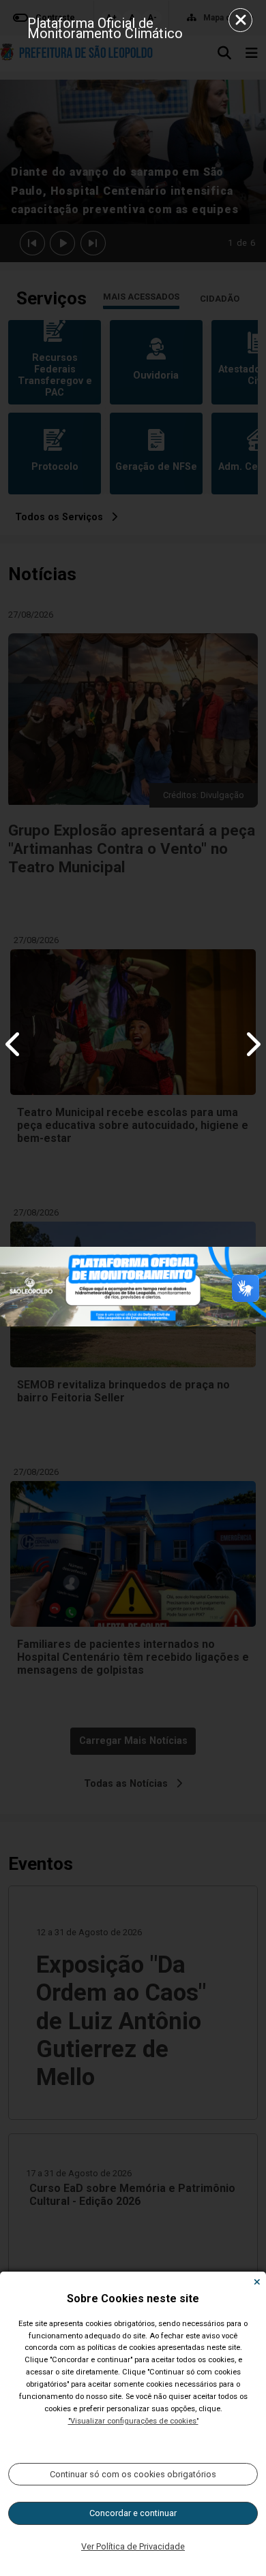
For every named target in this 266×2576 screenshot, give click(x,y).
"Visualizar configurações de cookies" (133, 2421)
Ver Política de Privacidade (133, 2546)
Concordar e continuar (133, 2513)
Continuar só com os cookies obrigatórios (133, 2474)
